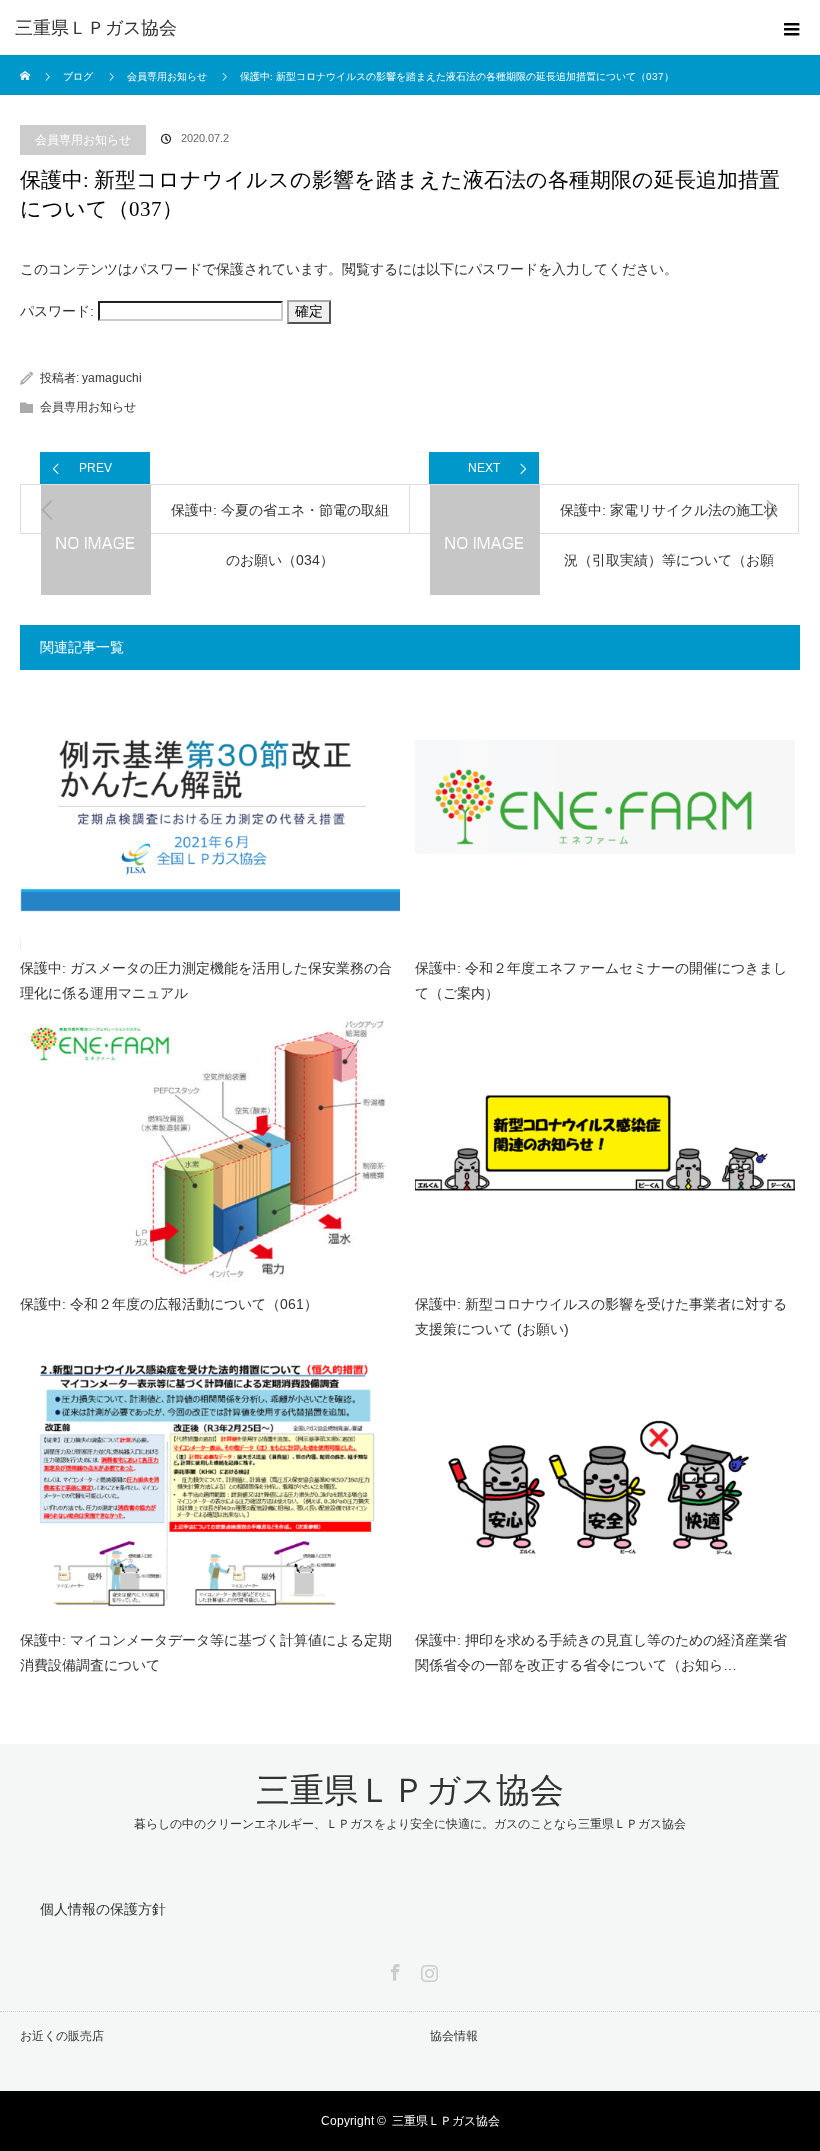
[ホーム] (26, 62)
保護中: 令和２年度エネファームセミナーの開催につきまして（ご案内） (601, 980)
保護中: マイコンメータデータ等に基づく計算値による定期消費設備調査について (206, 1652)
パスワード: (59, 311)
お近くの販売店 (62, 2036)
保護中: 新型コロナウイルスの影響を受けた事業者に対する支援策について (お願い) (601, 1316)
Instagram (427, 1969)
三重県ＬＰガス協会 (96, 28)
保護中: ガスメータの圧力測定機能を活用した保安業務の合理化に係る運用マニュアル (206, 980)
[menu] (792, 28)
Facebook (393, 1969)
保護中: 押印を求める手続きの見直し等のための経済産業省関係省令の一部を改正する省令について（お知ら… (601, 1652)
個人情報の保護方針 (103, 1909)
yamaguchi (112, 378)
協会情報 (454, 2036)
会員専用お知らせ (83, 140)
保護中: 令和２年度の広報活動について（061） (169, 1304)
